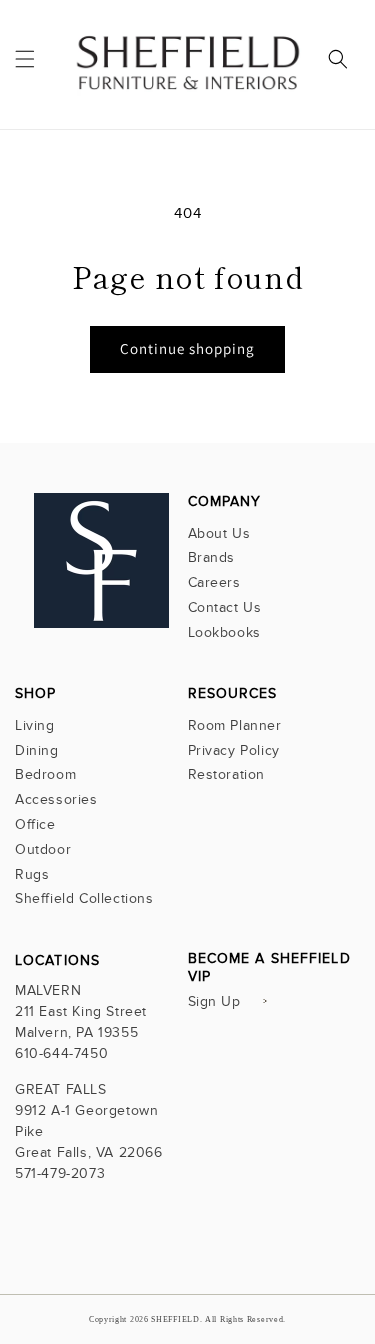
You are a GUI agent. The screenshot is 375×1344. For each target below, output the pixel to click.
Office (35, 824)
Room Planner (235, 725)
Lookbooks (224, 632)
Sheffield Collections (84, 898)
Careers (214, 582)
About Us (219, 533)
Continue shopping (187, 348)
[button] (25, 59)
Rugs (32, 874)
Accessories (56, 799)
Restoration (227, 774)
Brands (212, 557)
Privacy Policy (234, 750)
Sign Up (214, 1001)
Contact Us (225, 607)
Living (35, 725)
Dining (37, 750)
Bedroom (45, 774)
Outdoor (43, 849)
